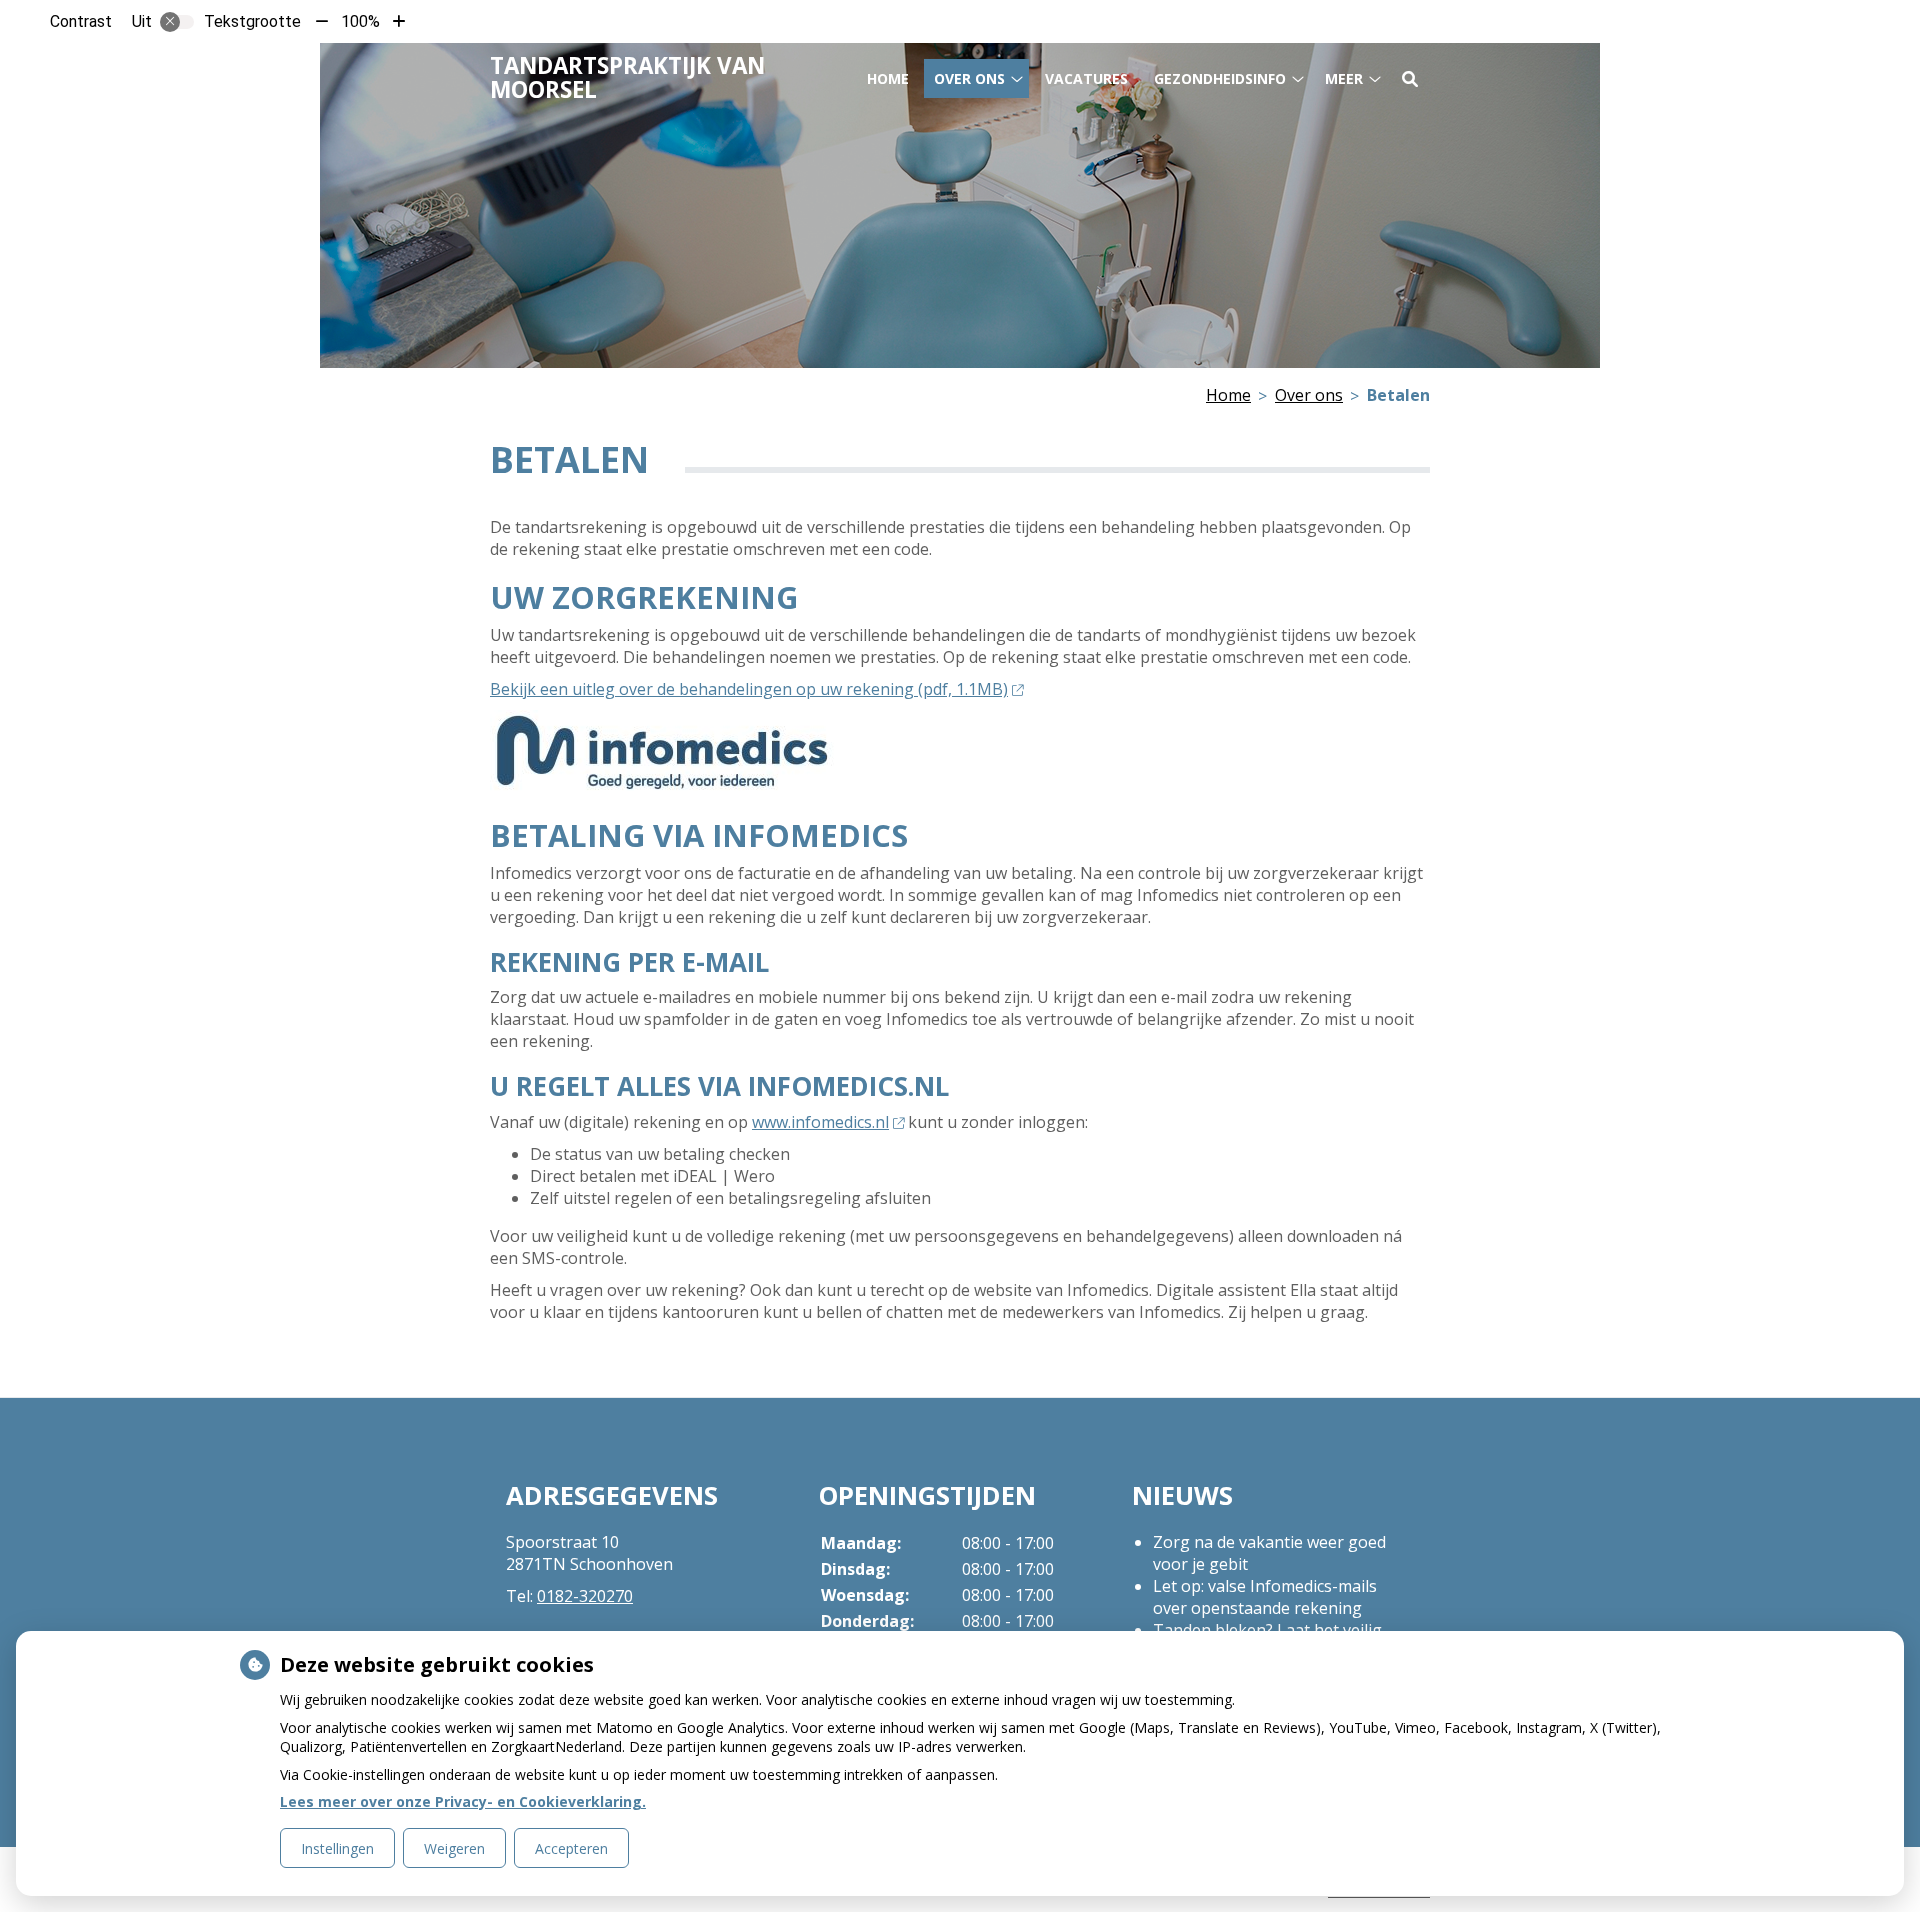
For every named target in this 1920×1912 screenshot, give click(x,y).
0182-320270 (585, 1596)
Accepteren (571, 1848)
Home (888, 78)
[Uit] (177, 22)
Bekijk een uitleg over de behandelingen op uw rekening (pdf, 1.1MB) (749, 689)
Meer (1344, 78)
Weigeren (454, 1848)
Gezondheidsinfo (1220, 78)
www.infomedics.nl (820, 1122)
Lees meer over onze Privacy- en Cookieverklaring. (463, 1801)
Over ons (969, 78)
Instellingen (337, 1848)
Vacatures (1086, 78)
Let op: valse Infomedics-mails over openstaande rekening (1265, 1597)
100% (360, 21)
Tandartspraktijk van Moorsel (627, 77)
